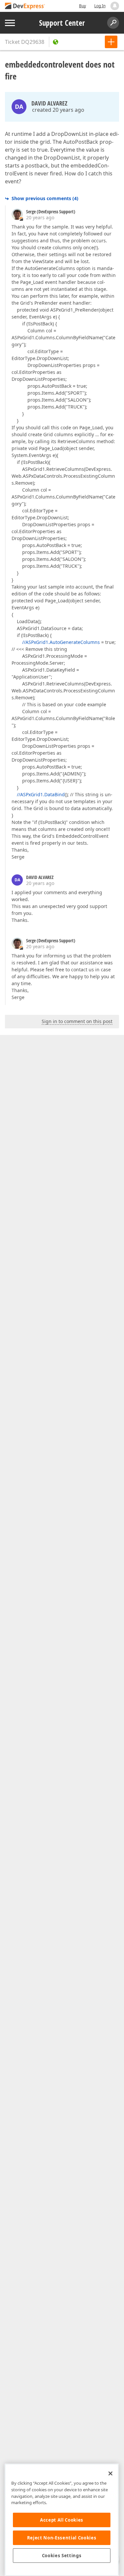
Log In (100, 6)
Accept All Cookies (62, 2520)
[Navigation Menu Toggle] (10, 23)
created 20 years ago (58, 110)
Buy (83, 6)
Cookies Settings (62, 2556)
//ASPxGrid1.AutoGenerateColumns (61, 642)
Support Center (62, 23)
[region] (62, 2520)
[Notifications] (115, 6)
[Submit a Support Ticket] (111, 42)
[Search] (113, 23)
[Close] (110, 2473)
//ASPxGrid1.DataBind (41, 794)
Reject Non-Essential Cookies (62, 2538)
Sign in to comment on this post (77, 1021)
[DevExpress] (25, 6)
